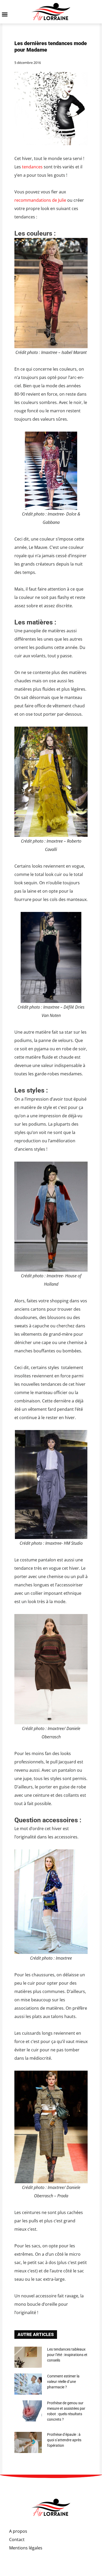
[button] (5, 14)
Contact (17, 2540)
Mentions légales (26, 2548)
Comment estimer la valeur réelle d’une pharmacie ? (63, 2382)
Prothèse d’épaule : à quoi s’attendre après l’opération (64, 2440)
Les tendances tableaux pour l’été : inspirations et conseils (67, 2355)
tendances (32, 167)
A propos (18, 2531)
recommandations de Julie (40, 200)
